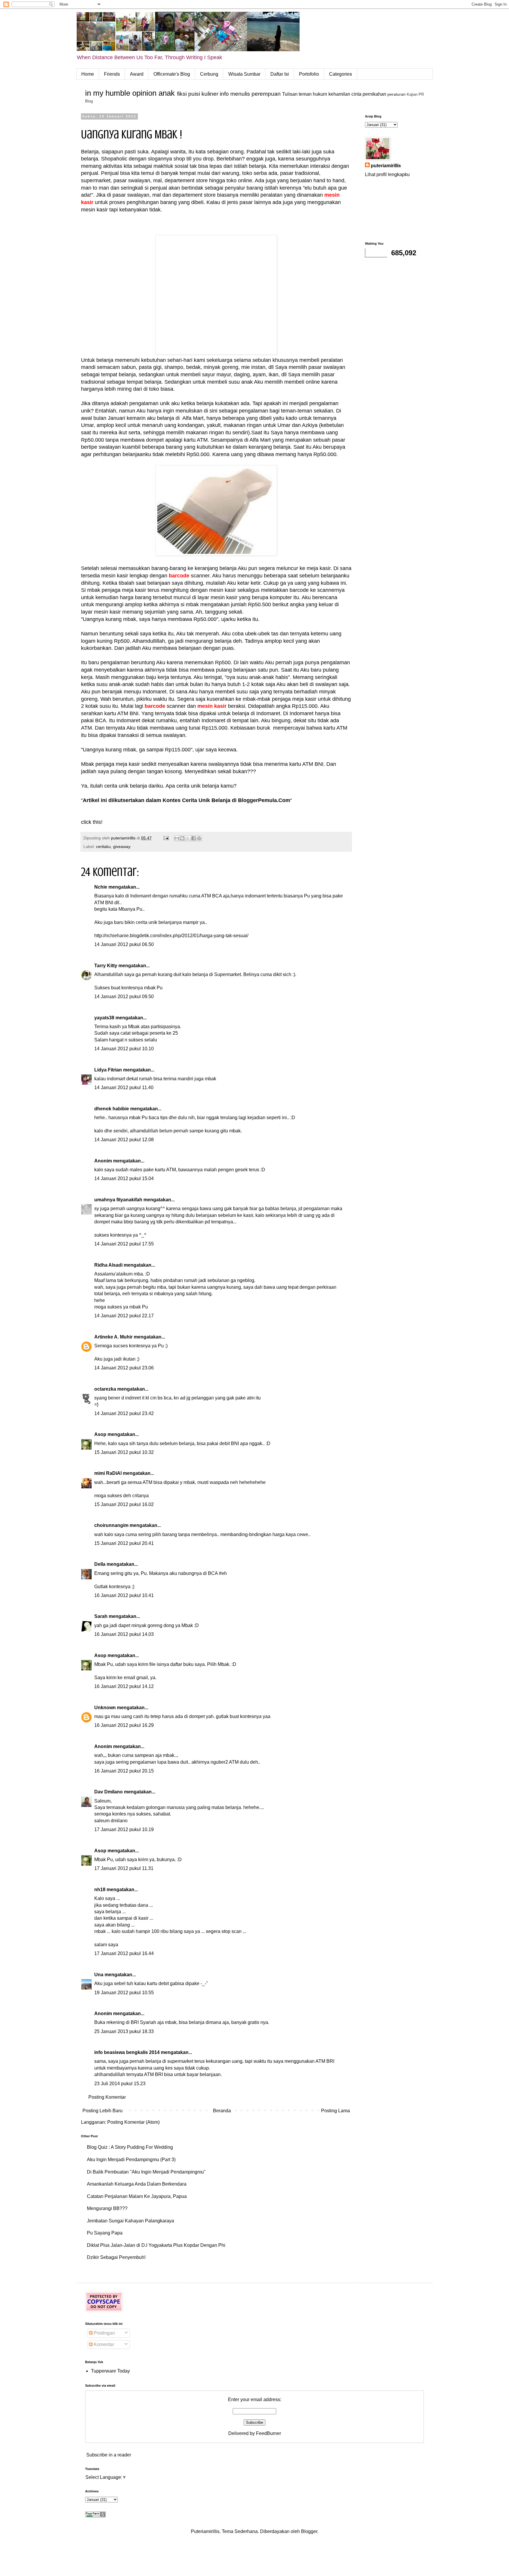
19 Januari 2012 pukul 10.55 (124, 1993)
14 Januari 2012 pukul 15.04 (124, 1178)
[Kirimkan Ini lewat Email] (177, 838)
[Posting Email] (166, 838)
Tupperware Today (110, 2371)
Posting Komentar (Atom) (133, 2122)
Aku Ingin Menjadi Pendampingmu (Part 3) (131, 2160)
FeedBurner (268, 2433)
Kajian (412, 94)
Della (100, 1564)
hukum (320, 94)
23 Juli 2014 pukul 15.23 (120, 2084)
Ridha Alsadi (108, 1265)
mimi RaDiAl (108, 1473)
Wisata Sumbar (244, 74)
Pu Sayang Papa (105, 2233)
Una (99, 1975)
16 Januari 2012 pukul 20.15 (124, 1771)
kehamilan (339, 94)
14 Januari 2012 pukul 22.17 (124, 1316)
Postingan (104, 2333)
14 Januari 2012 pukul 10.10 (124, 1049)
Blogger (309, 2531)
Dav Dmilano (109, 1792)
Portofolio (309, 74)
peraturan (396, 94)
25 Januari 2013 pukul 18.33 (124, 2031)
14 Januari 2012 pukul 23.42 (124, 1413)
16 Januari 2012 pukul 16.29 (124, 1725)
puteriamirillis (386, 166)
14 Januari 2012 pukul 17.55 (124, 1244)
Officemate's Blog (172, 74)
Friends (112, 74)
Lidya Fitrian (108, 1070)
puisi (194, 94)
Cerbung (209, 74)
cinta (356, 94)
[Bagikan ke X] (188, 838)
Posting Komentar (107, 2097)
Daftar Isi (280, 74)
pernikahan (374, 94)
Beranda (222, 2111)
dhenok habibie (112, 1109)
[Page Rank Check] (95, 2516)
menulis (240, 94)
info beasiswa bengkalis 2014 (127, 2052)
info (224, 94)
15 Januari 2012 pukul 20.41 (124, 1543)
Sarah (101, 1616)
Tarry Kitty (106, 966)
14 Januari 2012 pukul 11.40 (124, 1087)
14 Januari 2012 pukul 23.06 (124, 1368)
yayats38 (104, 1018)
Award (137, 74)
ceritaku (103, 846)
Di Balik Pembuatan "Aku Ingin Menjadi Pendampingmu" (146, 2172)
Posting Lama (336, 2111)
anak (167, 93)
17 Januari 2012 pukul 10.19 (124, 1829)
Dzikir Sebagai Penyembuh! (116, 2257)
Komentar (103, 2344)
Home (88, 74)
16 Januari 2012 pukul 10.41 (124, 1595)
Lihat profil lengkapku (387, 174)
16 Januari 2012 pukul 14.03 (124, 1634)
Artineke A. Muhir (113, 1337)
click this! (92, 822)
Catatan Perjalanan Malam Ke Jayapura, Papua (137, 2196)
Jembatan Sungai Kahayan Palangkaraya (130, 2221)
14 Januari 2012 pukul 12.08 (124, 1140)
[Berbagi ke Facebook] (194, 838)
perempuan (266, 94)
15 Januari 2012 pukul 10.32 (124, 1452)
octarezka (105, 1389)
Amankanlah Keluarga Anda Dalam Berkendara (137, 2184)
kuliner (210, 94)
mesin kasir (212, 706)
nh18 (100, 1890)
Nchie (101, 887)
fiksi (182, 94)
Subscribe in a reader (109, 2455)
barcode (179, 576)
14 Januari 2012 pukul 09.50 (124, 997)
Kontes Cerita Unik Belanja (196, 800)
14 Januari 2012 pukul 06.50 (124, 944)
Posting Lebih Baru (103, 2111)
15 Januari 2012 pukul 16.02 (124, 1504)
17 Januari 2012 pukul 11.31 (124, 1868)
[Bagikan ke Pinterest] (199, 838)
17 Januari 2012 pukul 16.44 (124, 1953)
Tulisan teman (297, 94)
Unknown (105, 1708)
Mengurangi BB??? (107, 2208)
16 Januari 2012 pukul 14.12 (124, 1686)
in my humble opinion (121, 93)
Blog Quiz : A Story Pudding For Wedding (130, 2147)
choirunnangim (111, 1525)
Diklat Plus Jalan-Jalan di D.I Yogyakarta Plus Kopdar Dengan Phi (156, 2245)
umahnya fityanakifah (118, 1200)
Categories (341, 74)
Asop (100, 1434)
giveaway (122, 846)
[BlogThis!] (182, 838)
